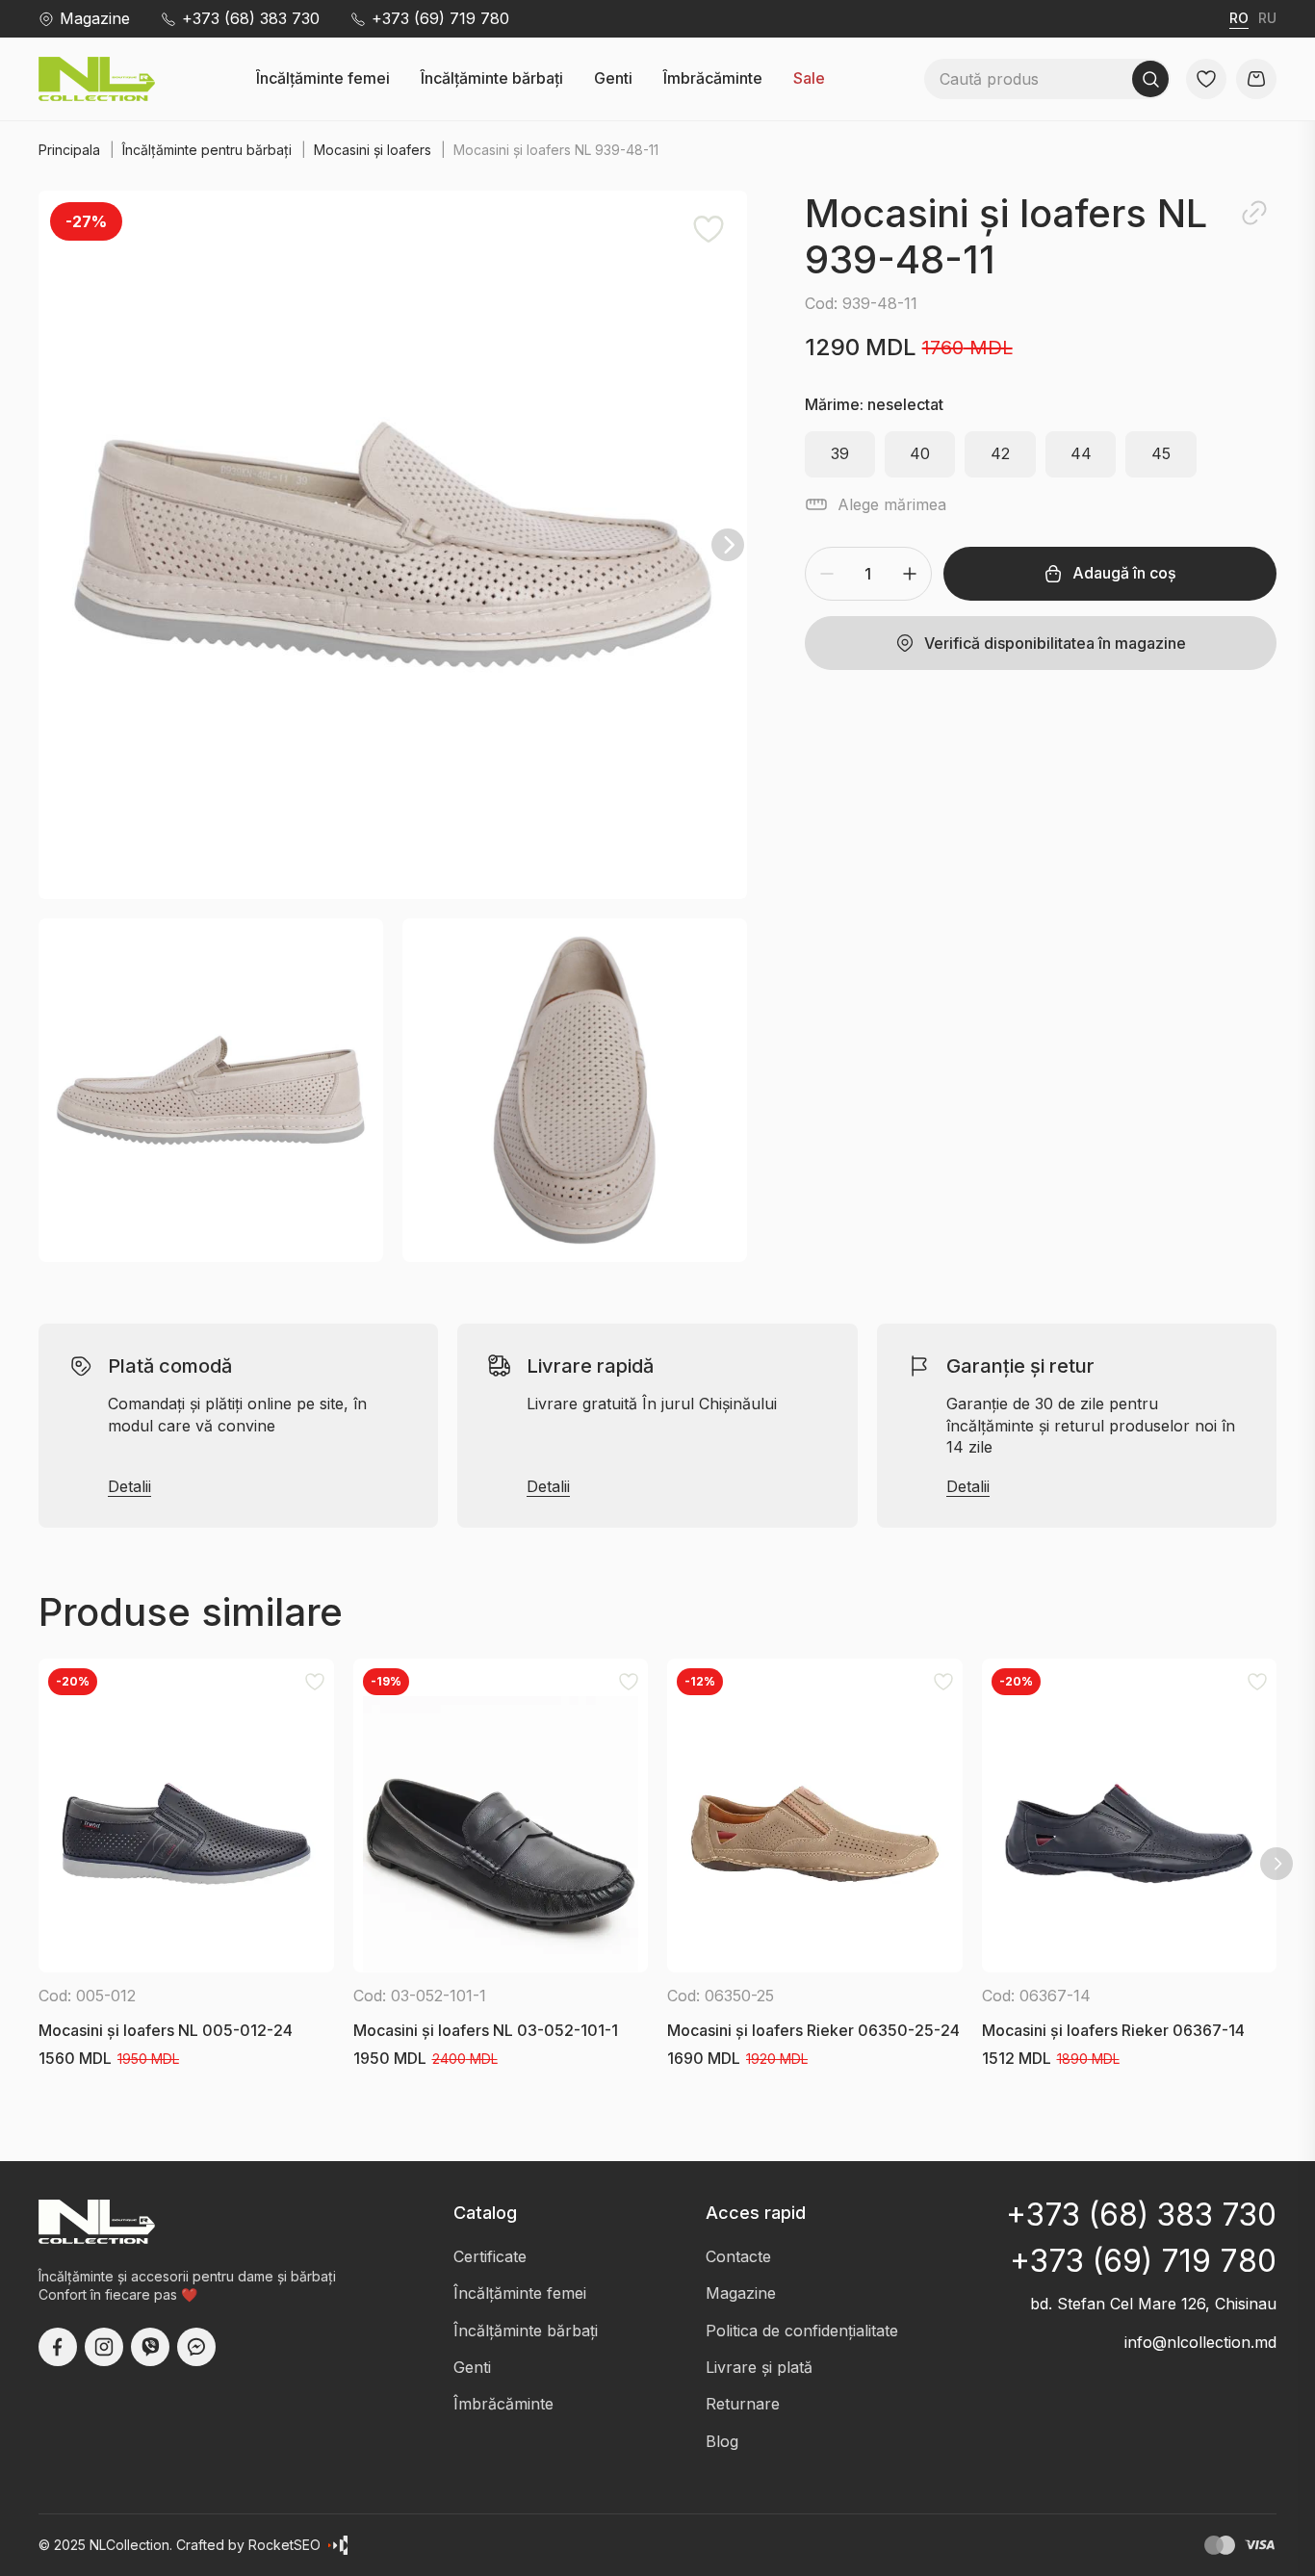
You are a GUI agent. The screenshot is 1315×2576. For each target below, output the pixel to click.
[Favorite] (709, 229)
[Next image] (728, 545)
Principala (69, 150)
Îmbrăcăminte (713, 78)
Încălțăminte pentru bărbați (207, 150)
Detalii (129, 1487)
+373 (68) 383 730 (251, 19)
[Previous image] (58, 545)
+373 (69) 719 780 (440, 19)
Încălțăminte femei (323, 78)
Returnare (743, 2404)
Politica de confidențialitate (802, 2331)
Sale (809, 78)
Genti (613, 78)
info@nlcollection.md (1200, 2342)
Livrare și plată (759, 2367)
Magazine (95, 19)
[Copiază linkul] (1254, 213)
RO (1239, 18)
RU (1267, 18)
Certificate (490, 2256)
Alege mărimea (892, 504)
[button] (393, 545)
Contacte (738, 2256)
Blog (722, 2441)
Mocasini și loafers (373, 150)
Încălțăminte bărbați (492, 78)
